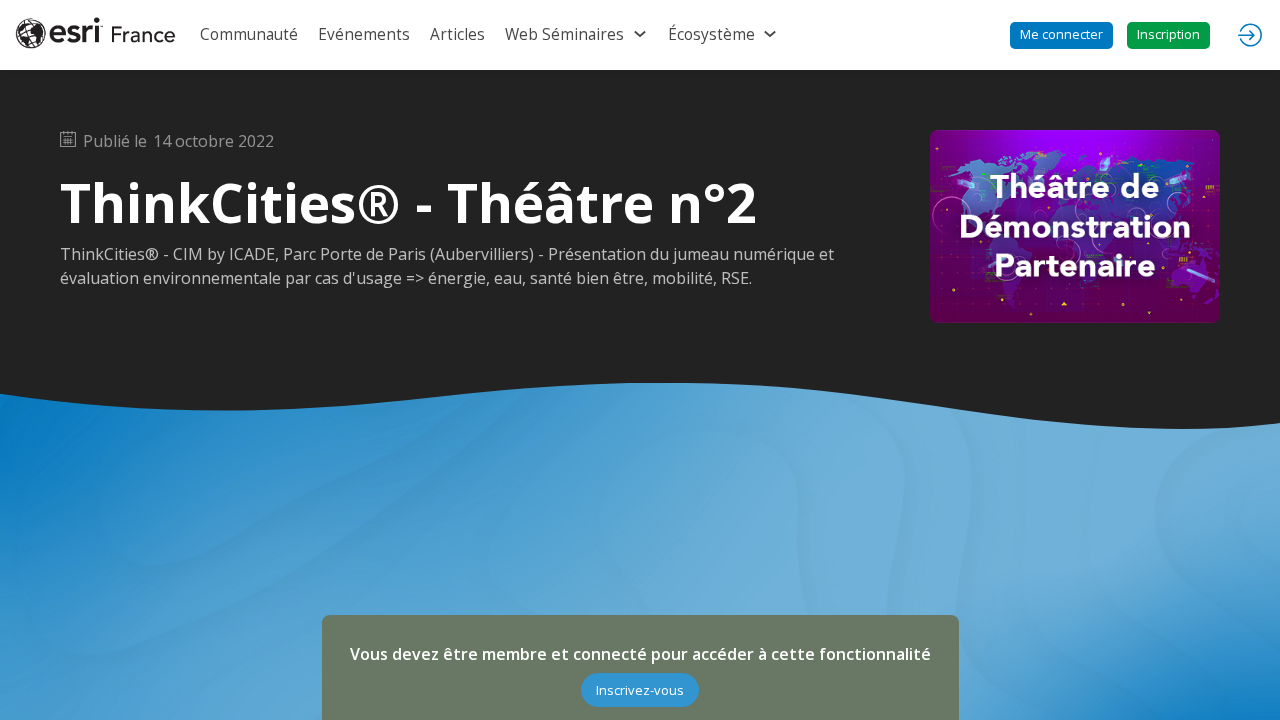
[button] (1061, 35)
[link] (249, 35)
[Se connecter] (1250, 35)
